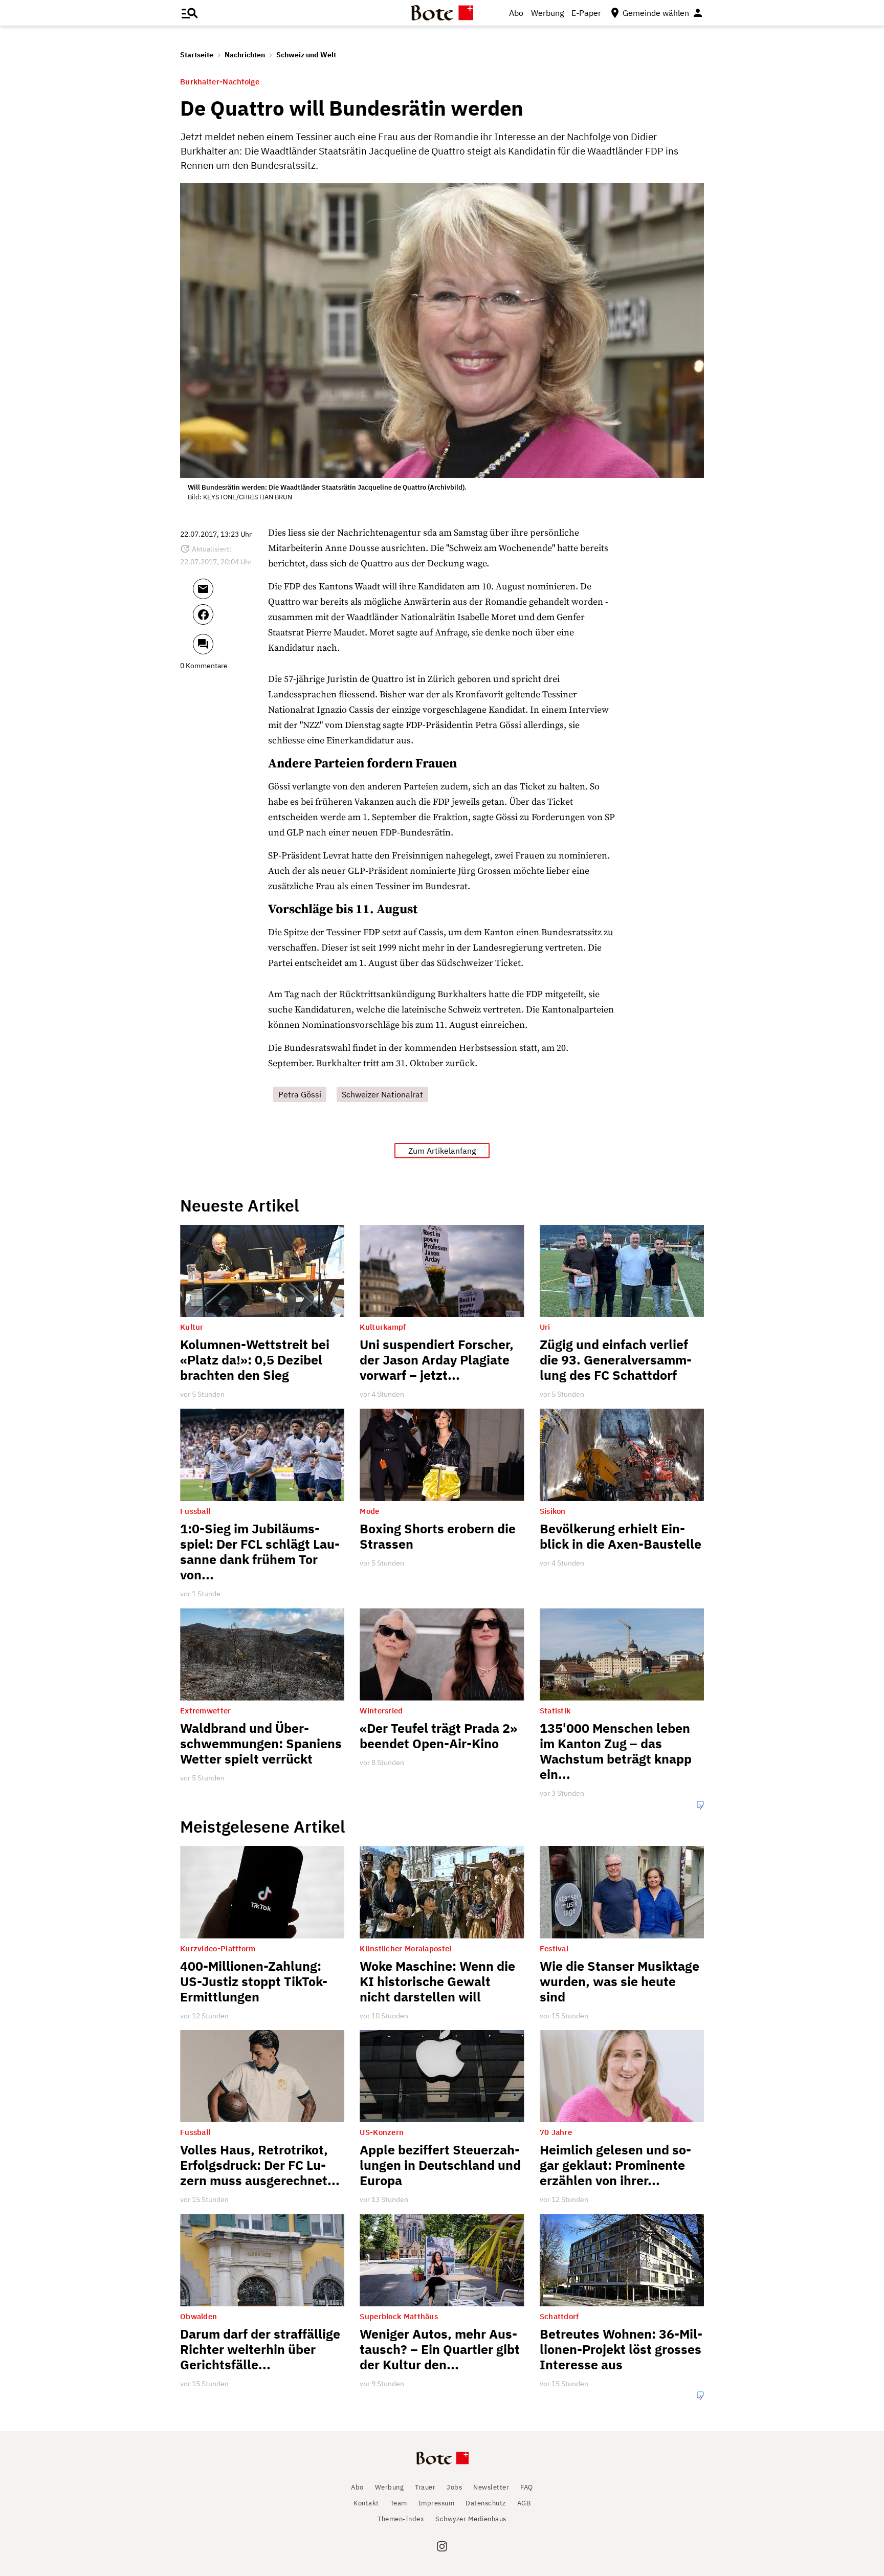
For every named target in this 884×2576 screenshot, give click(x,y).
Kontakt (366, 2503)
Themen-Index (401, 2519)
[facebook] (230, 619)
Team (399, 2503)
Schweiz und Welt (306, 55)
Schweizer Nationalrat (382, 1094)
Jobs (454, 2487)
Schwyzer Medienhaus (471, 2519)
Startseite (197, 55)
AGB (524, 2503)
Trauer (425, 2487)
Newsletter (491, 2487)
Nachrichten (245, 55)
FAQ (527, 2487)
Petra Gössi (300, 1094)
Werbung (547, 13)
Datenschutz (486, 2503)
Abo (516, 13)
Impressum (437, 2503)
